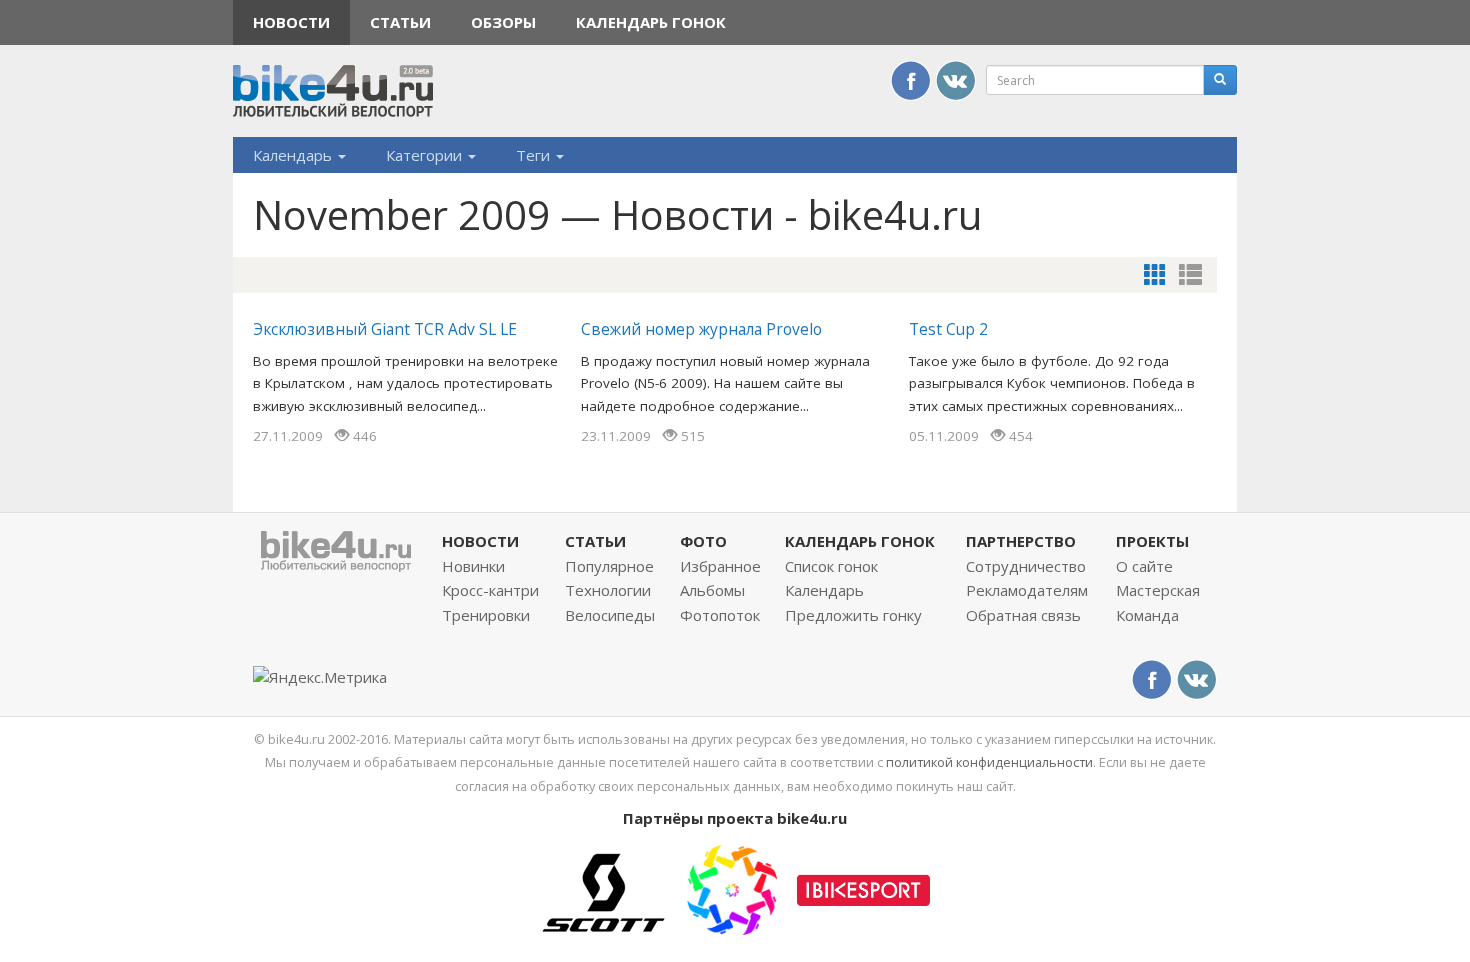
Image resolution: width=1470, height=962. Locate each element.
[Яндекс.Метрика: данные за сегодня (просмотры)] (320, 677)
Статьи (400, 22)
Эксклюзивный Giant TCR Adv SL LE (385, 329)
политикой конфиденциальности (989, 762)
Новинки (473, 566)
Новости (291, 22)
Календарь (294, 155)
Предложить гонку (853, 615)
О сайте (1144, 566)
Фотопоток (720, 615)
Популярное (609, 566)
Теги (535, 155)
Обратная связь (1023, 615)
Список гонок (831, 566)
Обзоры (503, 22)
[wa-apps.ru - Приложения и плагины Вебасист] (732, 888)
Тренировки (486, 615)
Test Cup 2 (948, 329)
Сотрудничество (1026, 566)
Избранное (720, 566)
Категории (426, 155)
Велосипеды (610, 615)
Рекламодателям (1027, 590)
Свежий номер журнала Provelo (701, 329)
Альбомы (712, 590)
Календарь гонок (651, 22)
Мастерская (1158, 590)
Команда (1147, 615)
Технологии (608, 590)
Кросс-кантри (490, 590)
